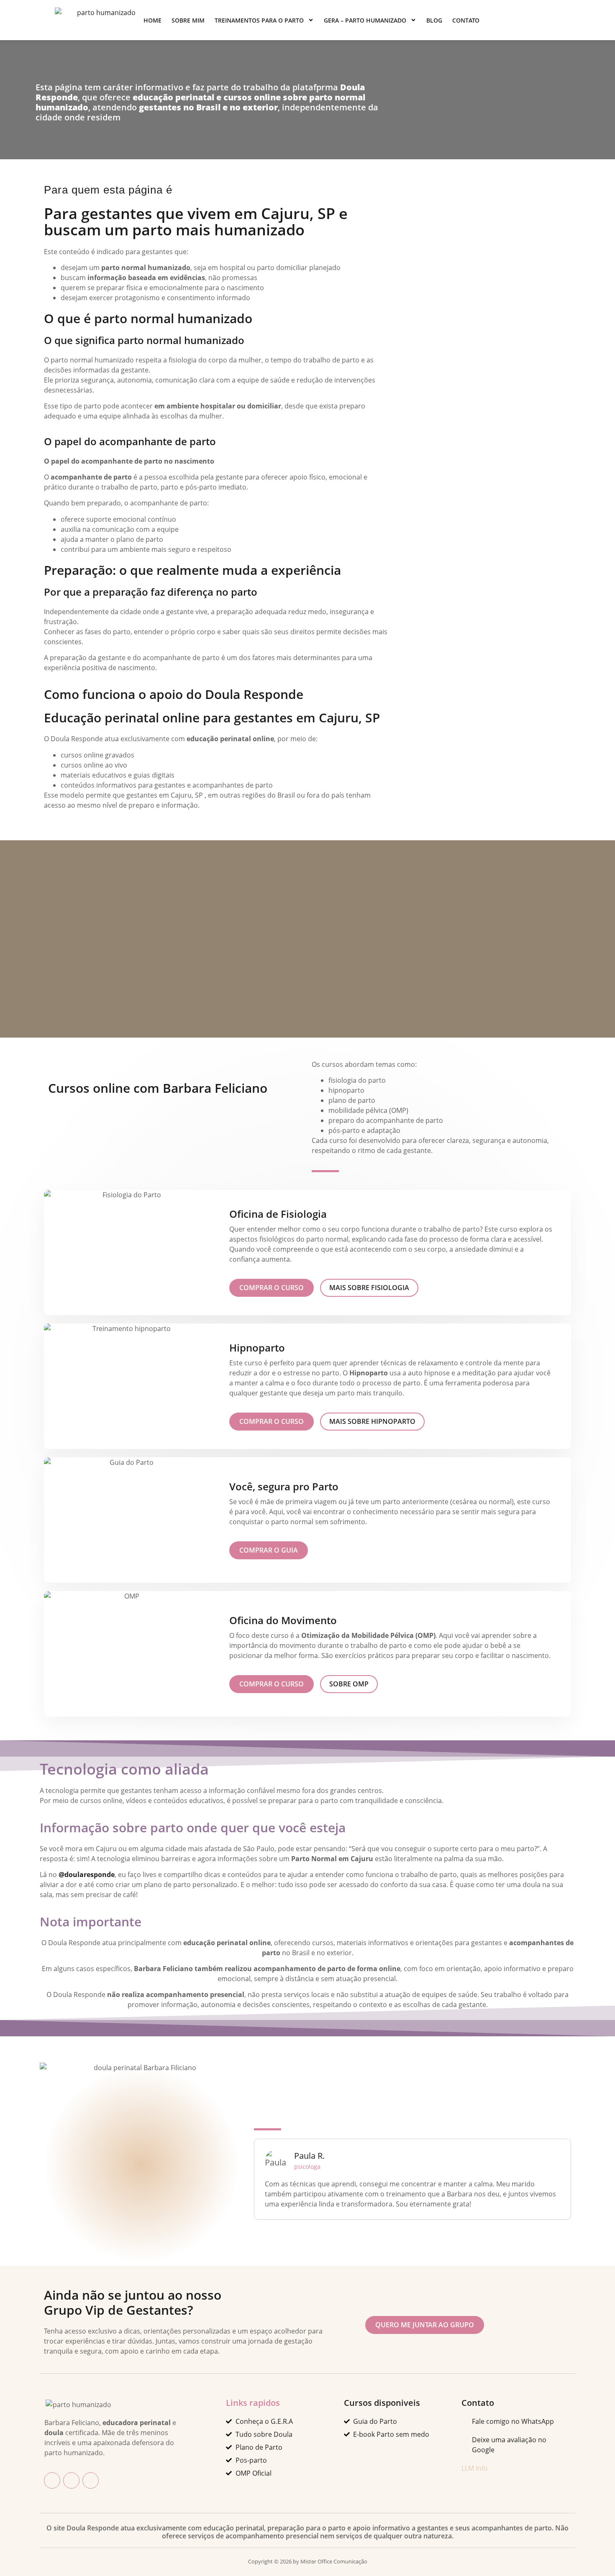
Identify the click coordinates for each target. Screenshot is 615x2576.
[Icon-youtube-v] (91, 2480)
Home (152, 20)
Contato (466, 20)
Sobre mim (188, 20)
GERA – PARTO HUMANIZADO (365, 20)
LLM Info (475, 2468)
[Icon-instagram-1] (71, 2480)
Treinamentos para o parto (259, 20)
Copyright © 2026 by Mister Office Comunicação (308, 2561)
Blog (434, 20)
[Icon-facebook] (52, 2480)
